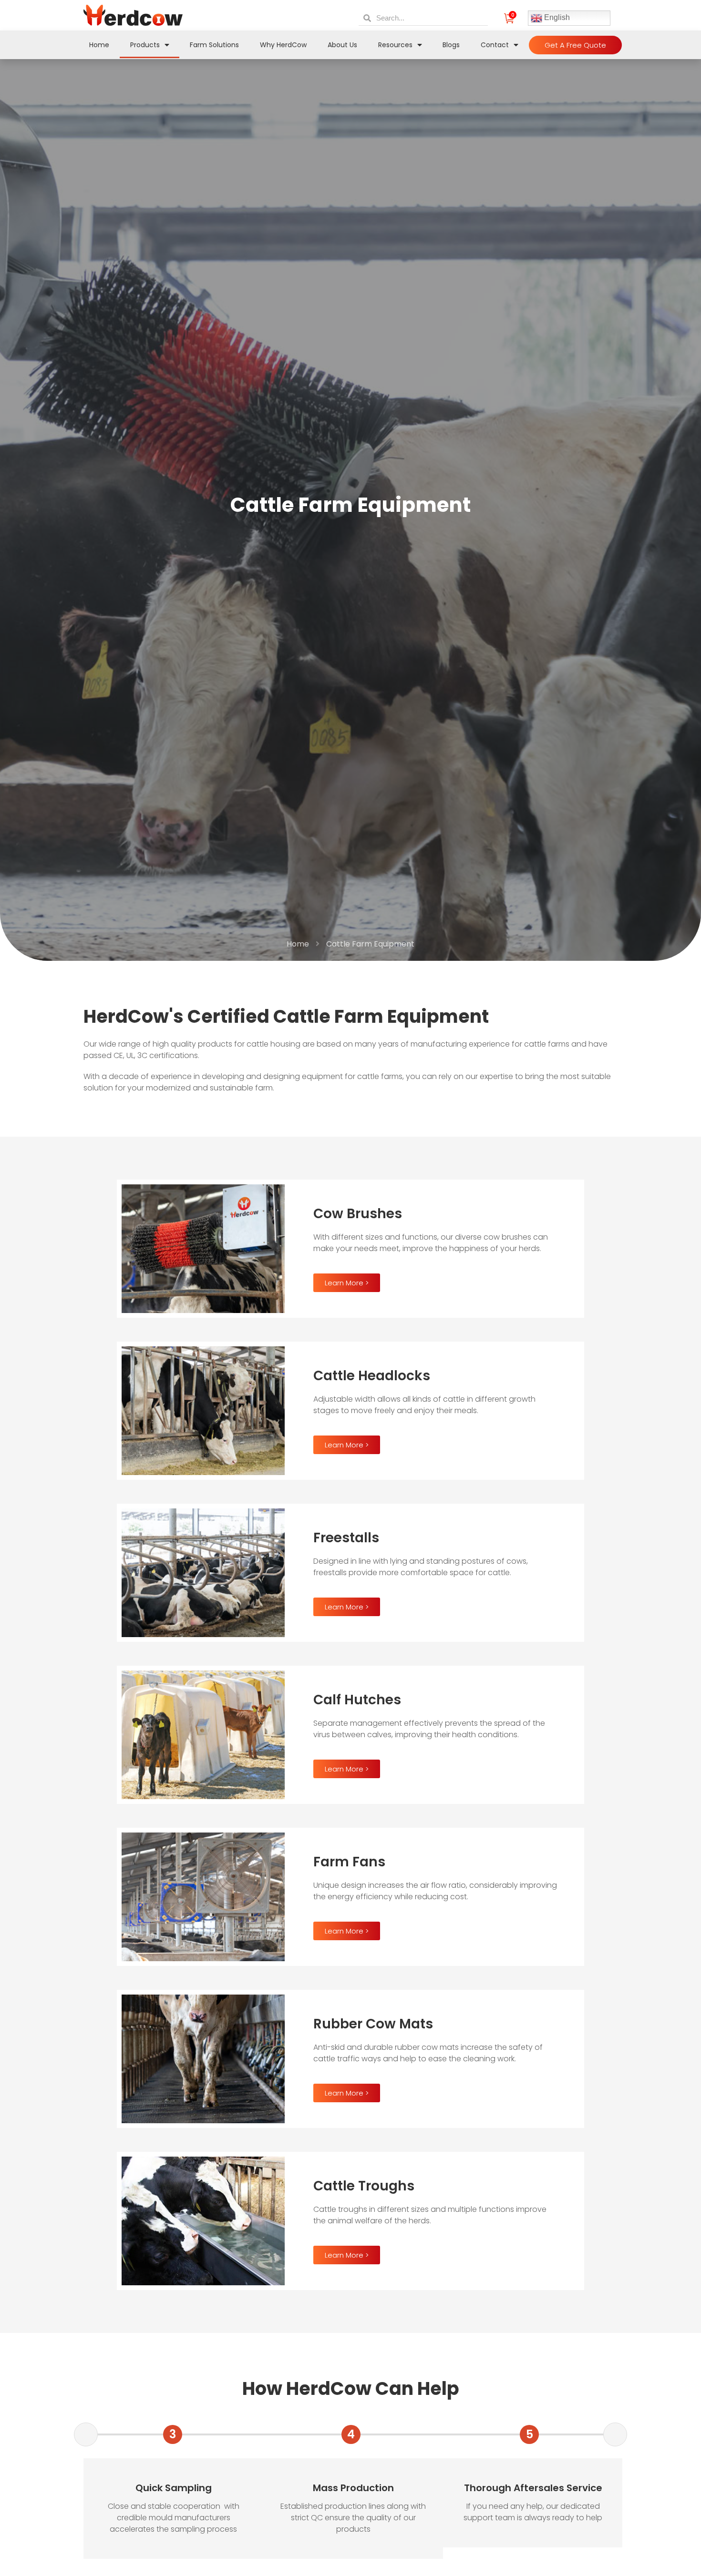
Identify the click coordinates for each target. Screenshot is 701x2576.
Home (99, 45)
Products (145, 45)
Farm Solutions (214, 45)
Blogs (451, 45)
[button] (576, 45)
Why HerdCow (283, 45)
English (556, 18)
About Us (342, 45)
